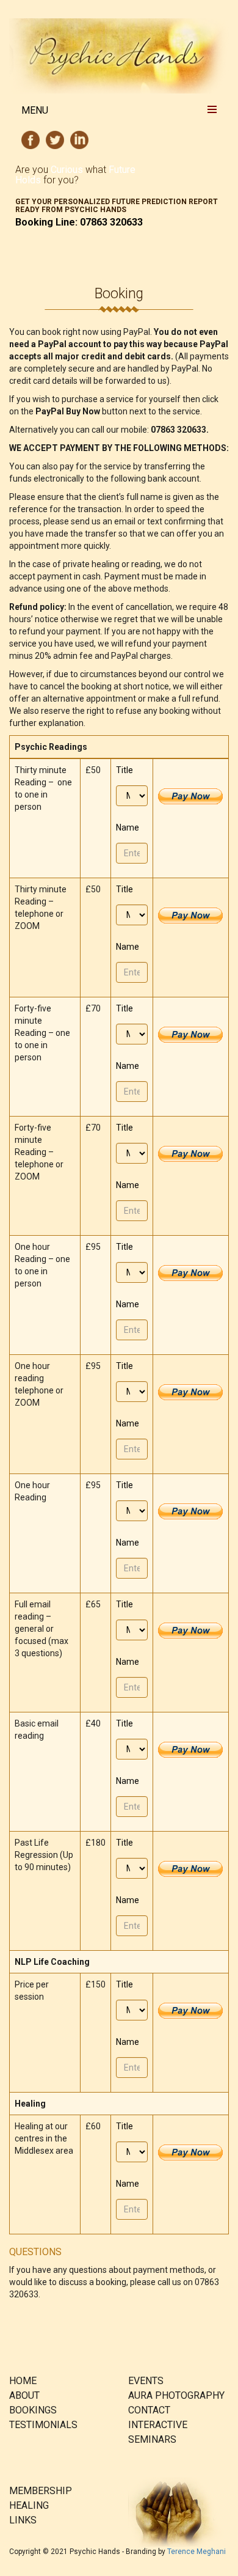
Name (128, 827)
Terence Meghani (197, 2552)
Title (124, 770)
